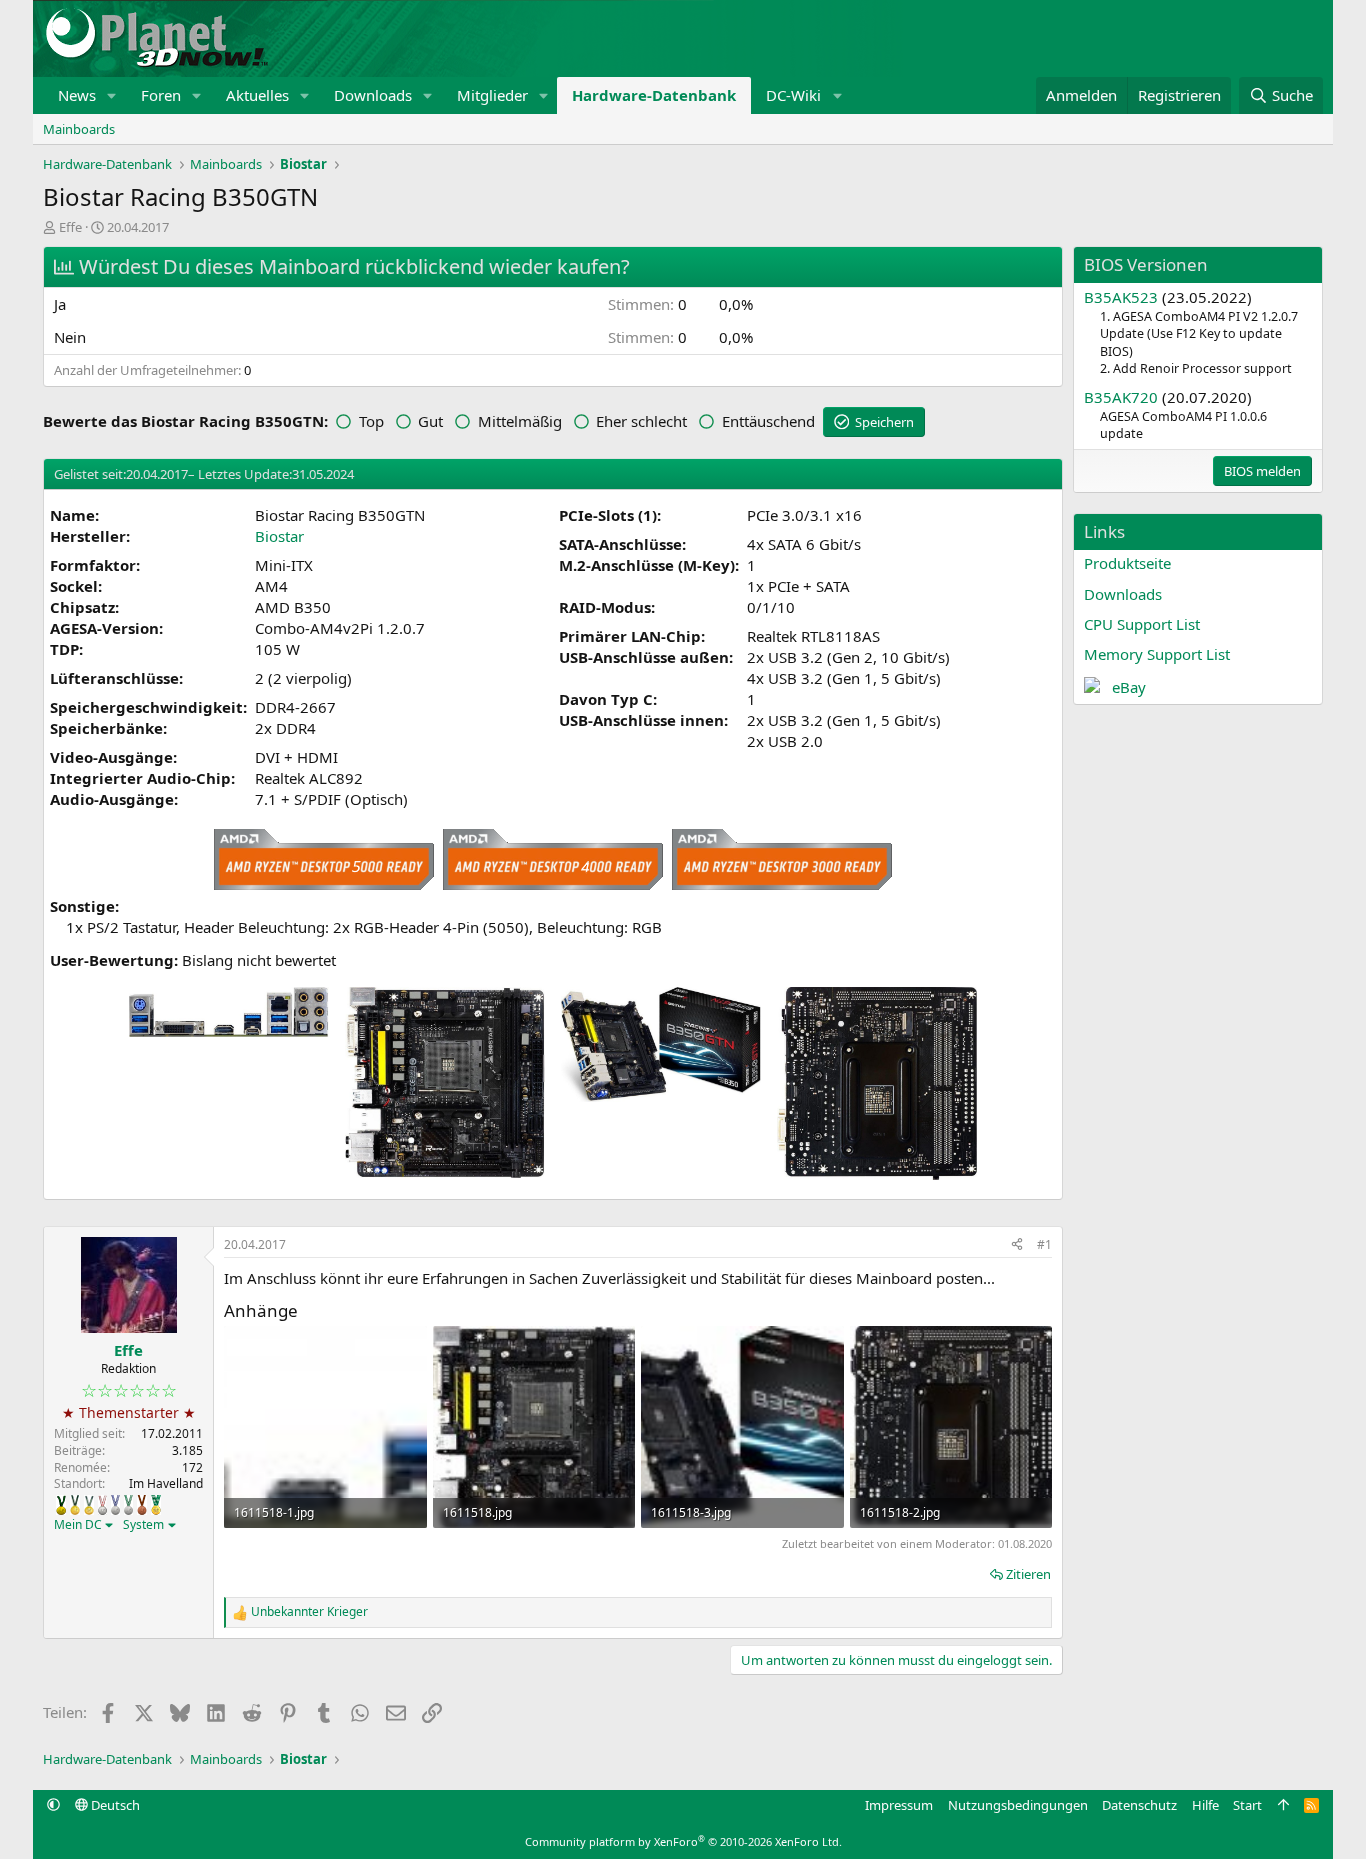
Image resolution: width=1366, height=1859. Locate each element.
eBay (1129, 687)
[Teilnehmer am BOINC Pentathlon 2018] (115, 1505)
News (77, 95)
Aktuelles (257, 95)
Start (1247, 1805)
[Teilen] (1017, 1245)
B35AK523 (1121, 297)
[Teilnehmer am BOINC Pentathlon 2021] (156, 1505)
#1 (1044, 1244)
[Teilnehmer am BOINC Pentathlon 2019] (128, 1505)
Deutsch (114, 1805)
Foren (161, 95)
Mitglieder (492, 95)
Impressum (899, 1805)
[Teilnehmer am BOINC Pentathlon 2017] (102, 1505)
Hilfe (1205, 1805)
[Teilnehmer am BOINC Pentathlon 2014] (61, 1505)
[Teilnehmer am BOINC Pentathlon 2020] (142, 1505)
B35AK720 (1121, 397)
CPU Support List (1142, 624)
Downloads (373, 95)
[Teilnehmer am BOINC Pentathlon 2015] (75, 1505)
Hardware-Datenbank (654, 95)
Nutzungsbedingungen (1018, 1805)
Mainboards (79, 129)
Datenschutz (1139, 1805)
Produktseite (1127, 563)
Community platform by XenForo (683, 1841)
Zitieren (1028, 1574)
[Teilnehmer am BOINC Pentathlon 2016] (89, 1505)
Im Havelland (166, 1483)
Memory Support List (1157, 654)
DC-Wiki (793, 95)
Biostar (279, 536)
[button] (112, 95)
